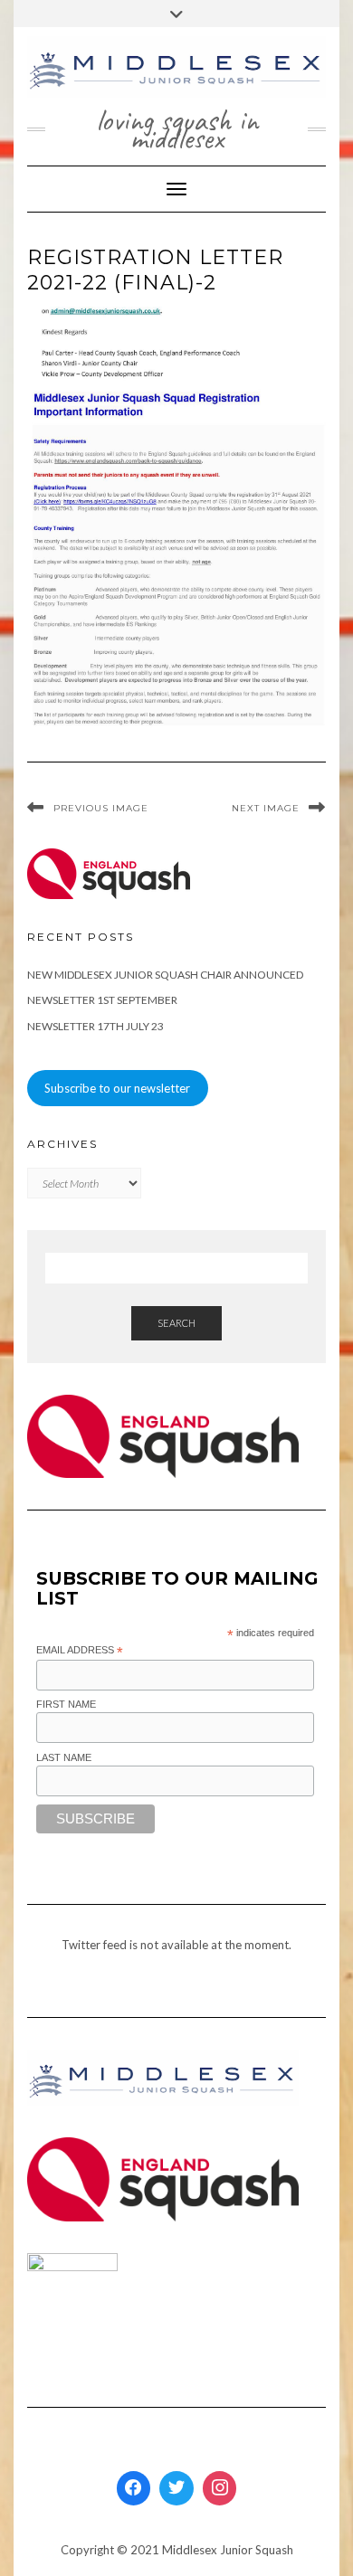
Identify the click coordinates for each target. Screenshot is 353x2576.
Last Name (64, 1757)
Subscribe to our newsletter (117, 1088)
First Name (66, 1704)
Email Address (80, 1651)
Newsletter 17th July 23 (95, 1026)
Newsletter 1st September (102, 1000)
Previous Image (101, 808)
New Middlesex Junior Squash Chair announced (165, 975)
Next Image (266, 808)
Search (176, 1323)
